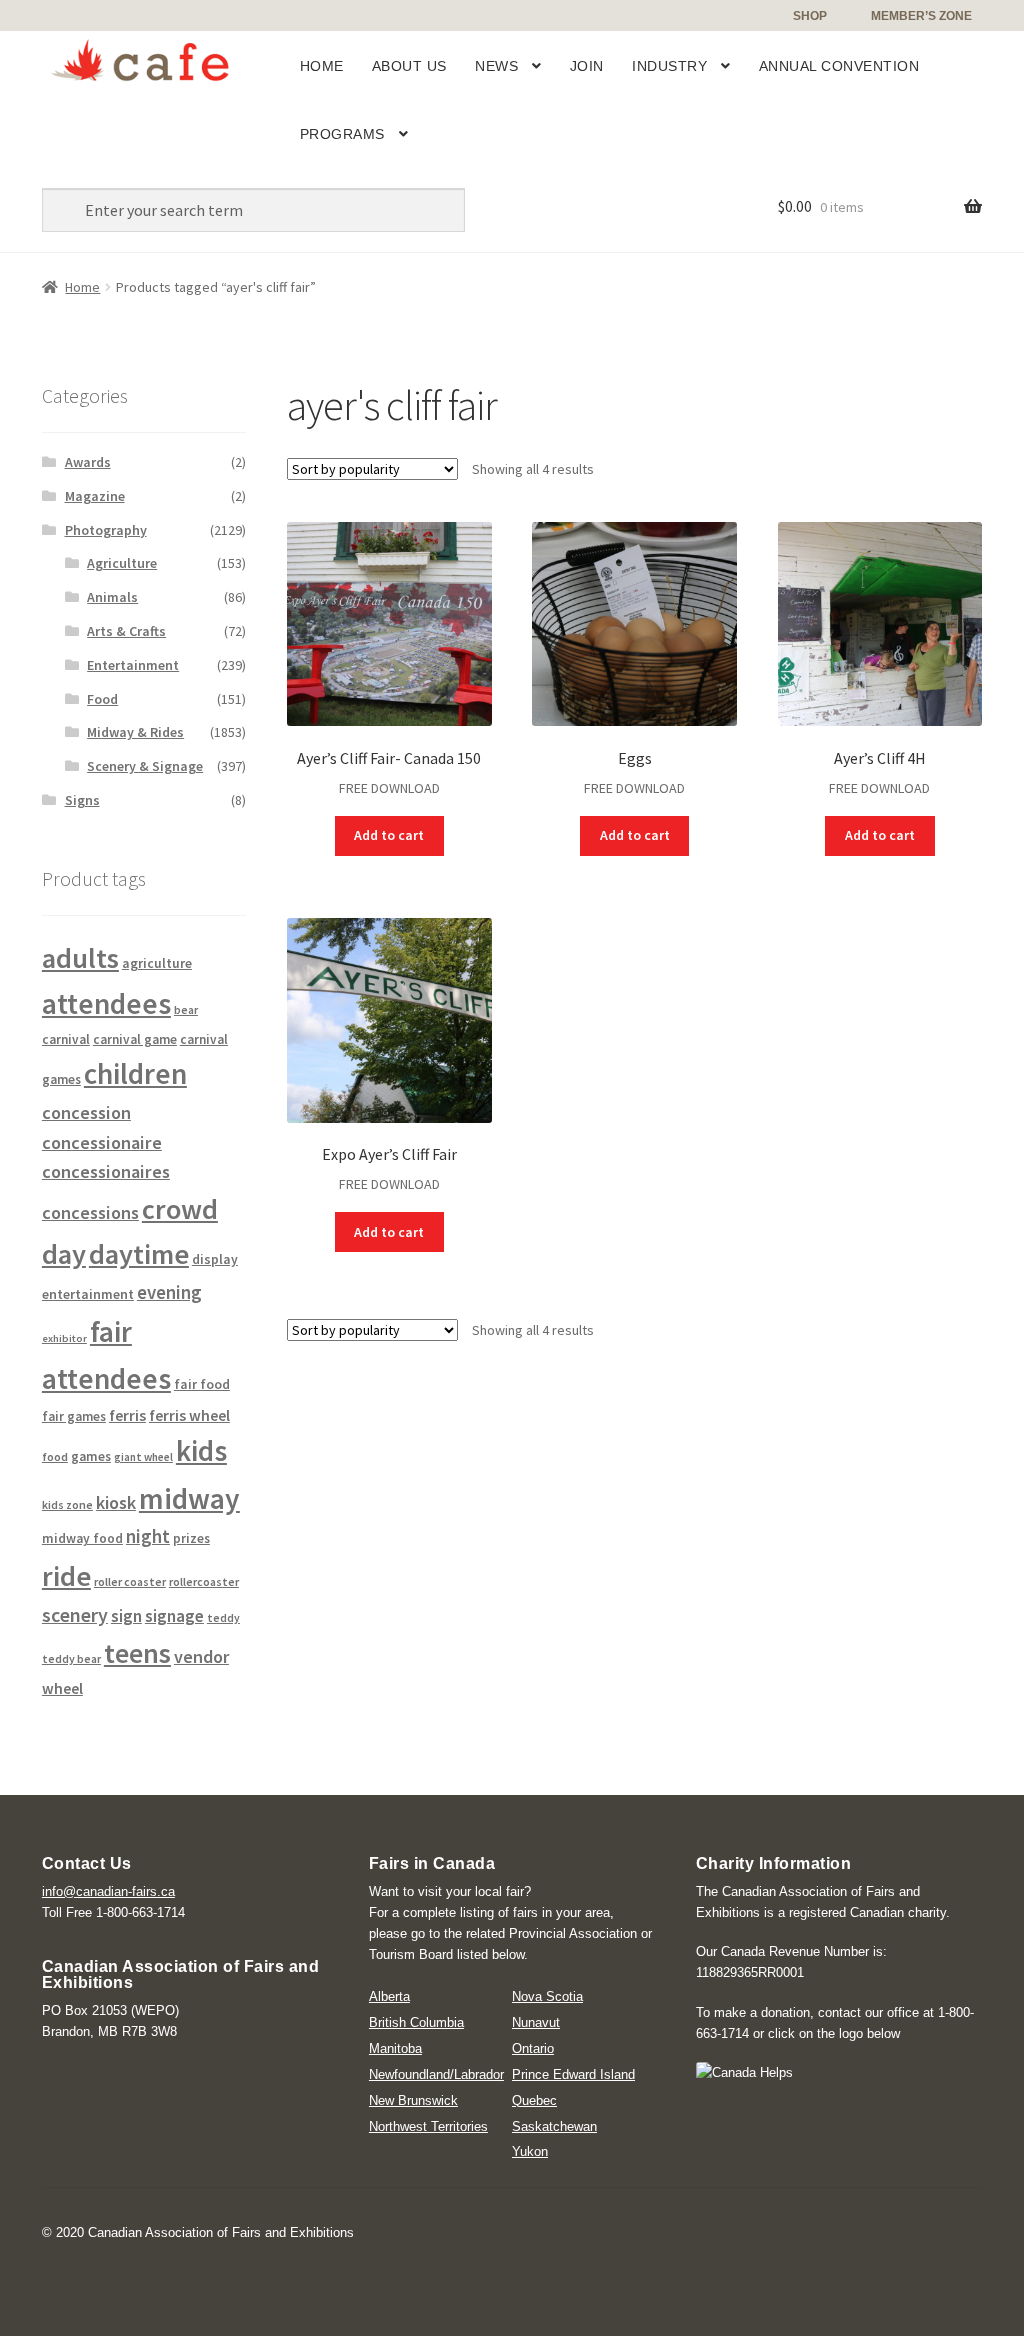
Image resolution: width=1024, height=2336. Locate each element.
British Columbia (416, 2022)
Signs (82, 800)
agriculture (157, 963)
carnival (66, 1039)
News (496, 66)
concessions (90, 1212)
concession (86, 1112)
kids (201, 1450)
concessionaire (102, 1142)
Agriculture (122, 563)
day (64, 1254)
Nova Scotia (547, 1996)
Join (587, 66)
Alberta (389, 1996)
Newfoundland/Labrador (436, 2074)
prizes (191, 1538)
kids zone (67, 1504)
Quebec (534, 2100)
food (55, 1456)
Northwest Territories (428, 2126)
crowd (180, 1209)
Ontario (533, 2048)
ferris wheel (189, 1415)
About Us (409, 66)
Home (322, 66)
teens (137, 1653)
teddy (223, 1618)
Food (102, 699)
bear (186, 1009)
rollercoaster (204, 1581)
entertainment (88, 1294)
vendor (201, 1656)
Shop (810, 16)
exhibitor (64, 1338)
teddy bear (71, 1658)
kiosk (116, 1502)
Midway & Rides (135, 732)
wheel (62, 1688)
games (91, 1456)
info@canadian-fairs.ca (108, 1891)
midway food (82, 1538)
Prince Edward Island (573, 2074)
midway (189, 1498)
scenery (75, 1614)
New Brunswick (413, 2100)
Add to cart (389, 835)
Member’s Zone (921, 16)
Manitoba (395, 2048)
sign (126, 1616)
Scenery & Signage (145, 766)
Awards (88, 462)
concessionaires (106, 1171)
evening (169, 1292)
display (215, 1259)
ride (66, 1576)
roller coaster (130, 1581)
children (135, 1073)
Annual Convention (839, 66)
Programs (342, 134)
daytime (139, 1254)
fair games (74, 1416)
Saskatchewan (554, 2126)
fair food (202, 1384)
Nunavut (536, 2022)
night (148, 1536)
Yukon (530, 2151)
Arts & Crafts (126, 631)
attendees (106, 1003)
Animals (112, 597)
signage (174, 1616)
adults (80, 958)
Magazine (95, 496)
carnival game (135, 1039)
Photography (106, 530)
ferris (127, 1415)
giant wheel (143, 1457)
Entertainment (133, 665)
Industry (669, 66)
